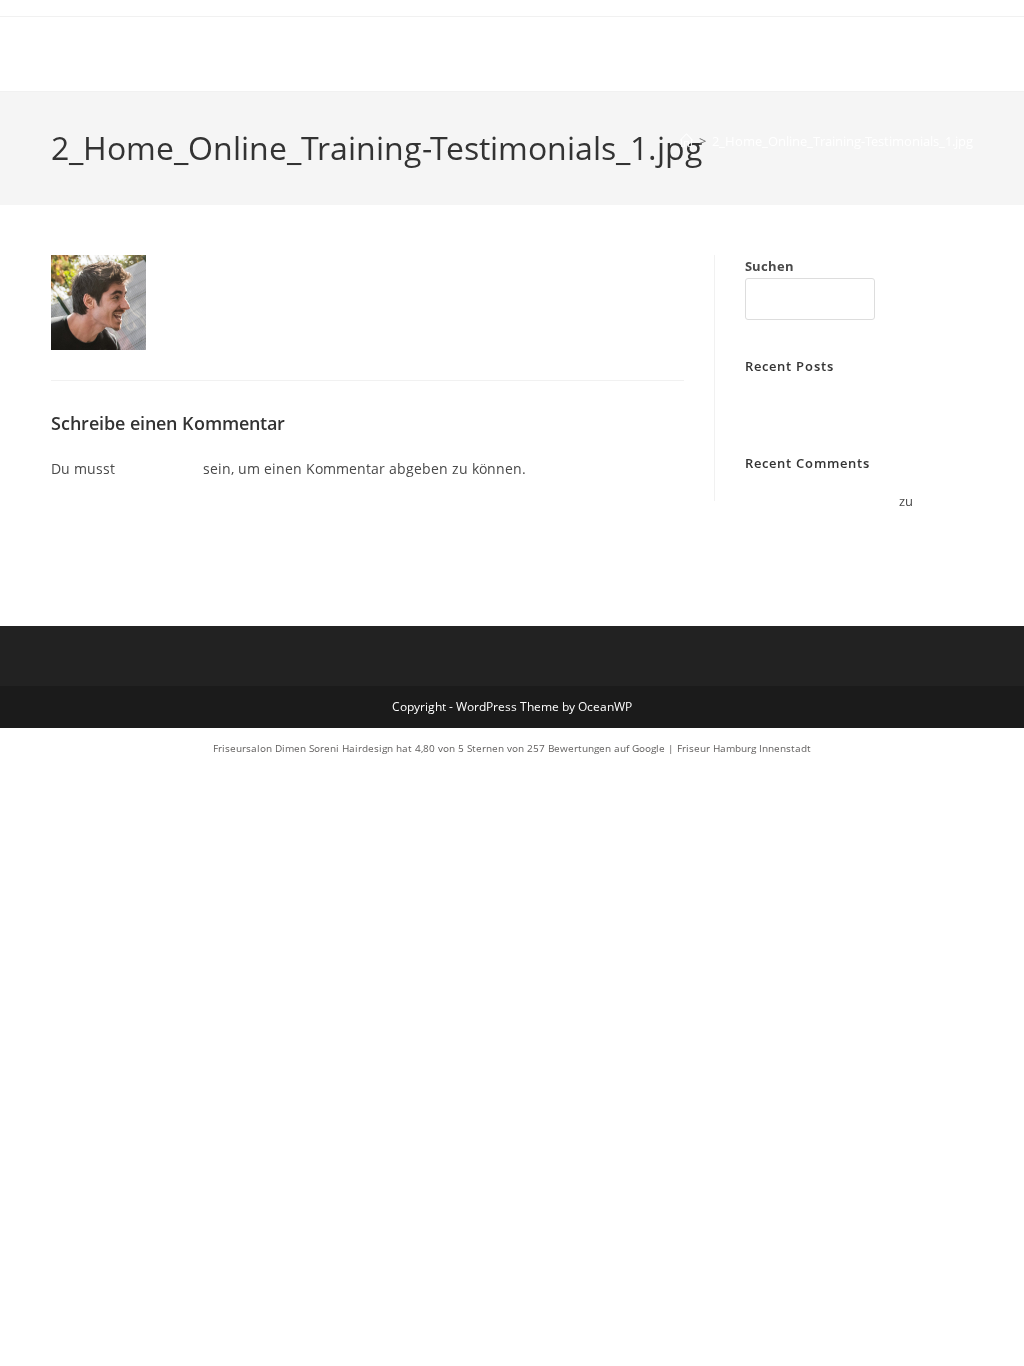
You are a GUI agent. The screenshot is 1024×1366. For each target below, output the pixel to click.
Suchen (769, 266)
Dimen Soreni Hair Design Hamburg (250, 53)
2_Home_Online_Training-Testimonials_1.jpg (842, 141)
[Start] (686, 141)
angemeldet (159, 468)
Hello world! (780, 404)
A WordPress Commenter (820, 501)
